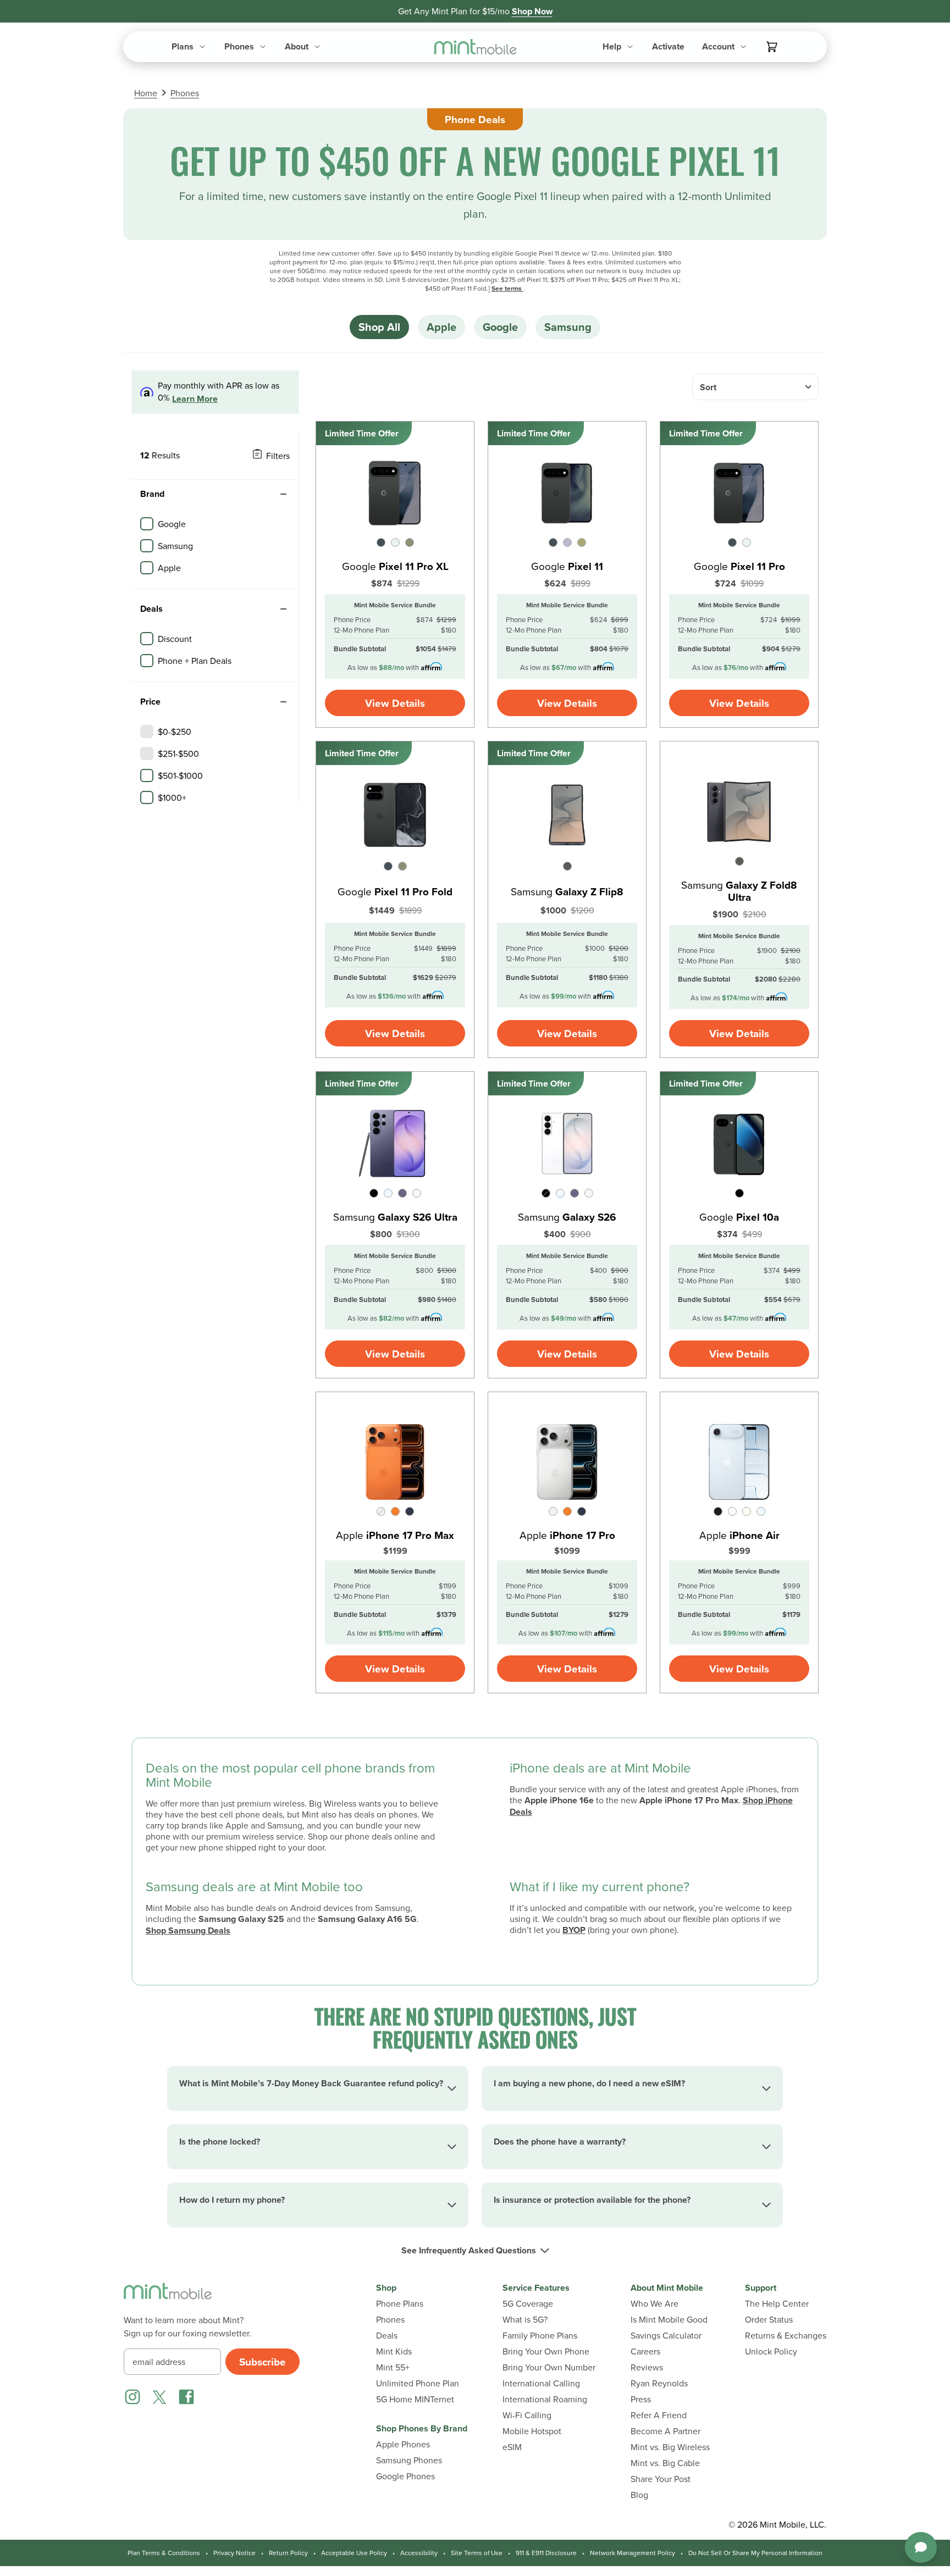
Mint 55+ (393, 2367)
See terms (507, 288)
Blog (639, 2495)
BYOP (574, 1930)
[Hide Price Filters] (283, 702)
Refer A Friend (659, 2415)
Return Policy (288, 2553)
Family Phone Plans (540, 2336)
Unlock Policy (771, 2351)
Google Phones (405, 2476)
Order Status (769, 2320)
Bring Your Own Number (549, 2367)
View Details (395, 703)
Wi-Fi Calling (527, 2415)
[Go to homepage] (475, 47)
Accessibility (419, 2553)
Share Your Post (661, 2479)
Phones (185, 93)
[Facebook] (186, 2397)
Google (500, 327)
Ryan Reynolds (659, 2383)
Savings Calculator (666, 2336)
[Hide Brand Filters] (283, 494)
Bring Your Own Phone (546, 2351)
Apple (441, 327)
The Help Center (777, 2304)
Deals (387, 2336)
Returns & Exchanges (786, 2336)
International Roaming (545, 2399)
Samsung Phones (409, 2460)
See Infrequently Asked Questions (469, 2251)
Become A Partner (665, 2431)
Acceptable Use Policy (354, 2553)
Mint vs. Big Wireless (670, 2447)
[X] (159, 2397)
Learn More (195, 399)
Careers (645, 2351)
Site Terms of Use (477, 2553)
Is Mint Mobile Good (669, 2320)
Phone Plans (400, 2304)
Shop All (379, 327)
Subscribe (263, 2362)
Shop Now (532, 11)
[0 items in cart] (772, 47)
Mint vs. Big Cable (665, 2463)
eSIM (512, 2447)
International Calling (541, 2383)
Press (641, 2399)
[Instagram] (132, 2397)
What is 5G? (525, 2320)
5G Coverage (528, 2304)
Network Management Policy (633, 2553)
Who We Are (654, 2304)
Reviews (647, 2367)
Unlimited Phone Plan (418, 2383)
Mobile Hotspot (532, 2431)
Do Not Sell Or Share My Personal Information (755, 2553)
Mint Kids (394, 2351)
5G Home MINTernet (415, 2399)
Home (146, 93)
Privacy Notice (234, 2553)
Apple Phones (403, 2444)
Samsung (568, 327)
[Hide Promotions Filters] (283, 609)
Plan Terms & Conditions (164, 2553)
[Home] (168, 2298)
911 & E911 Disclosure (546, 2553)
